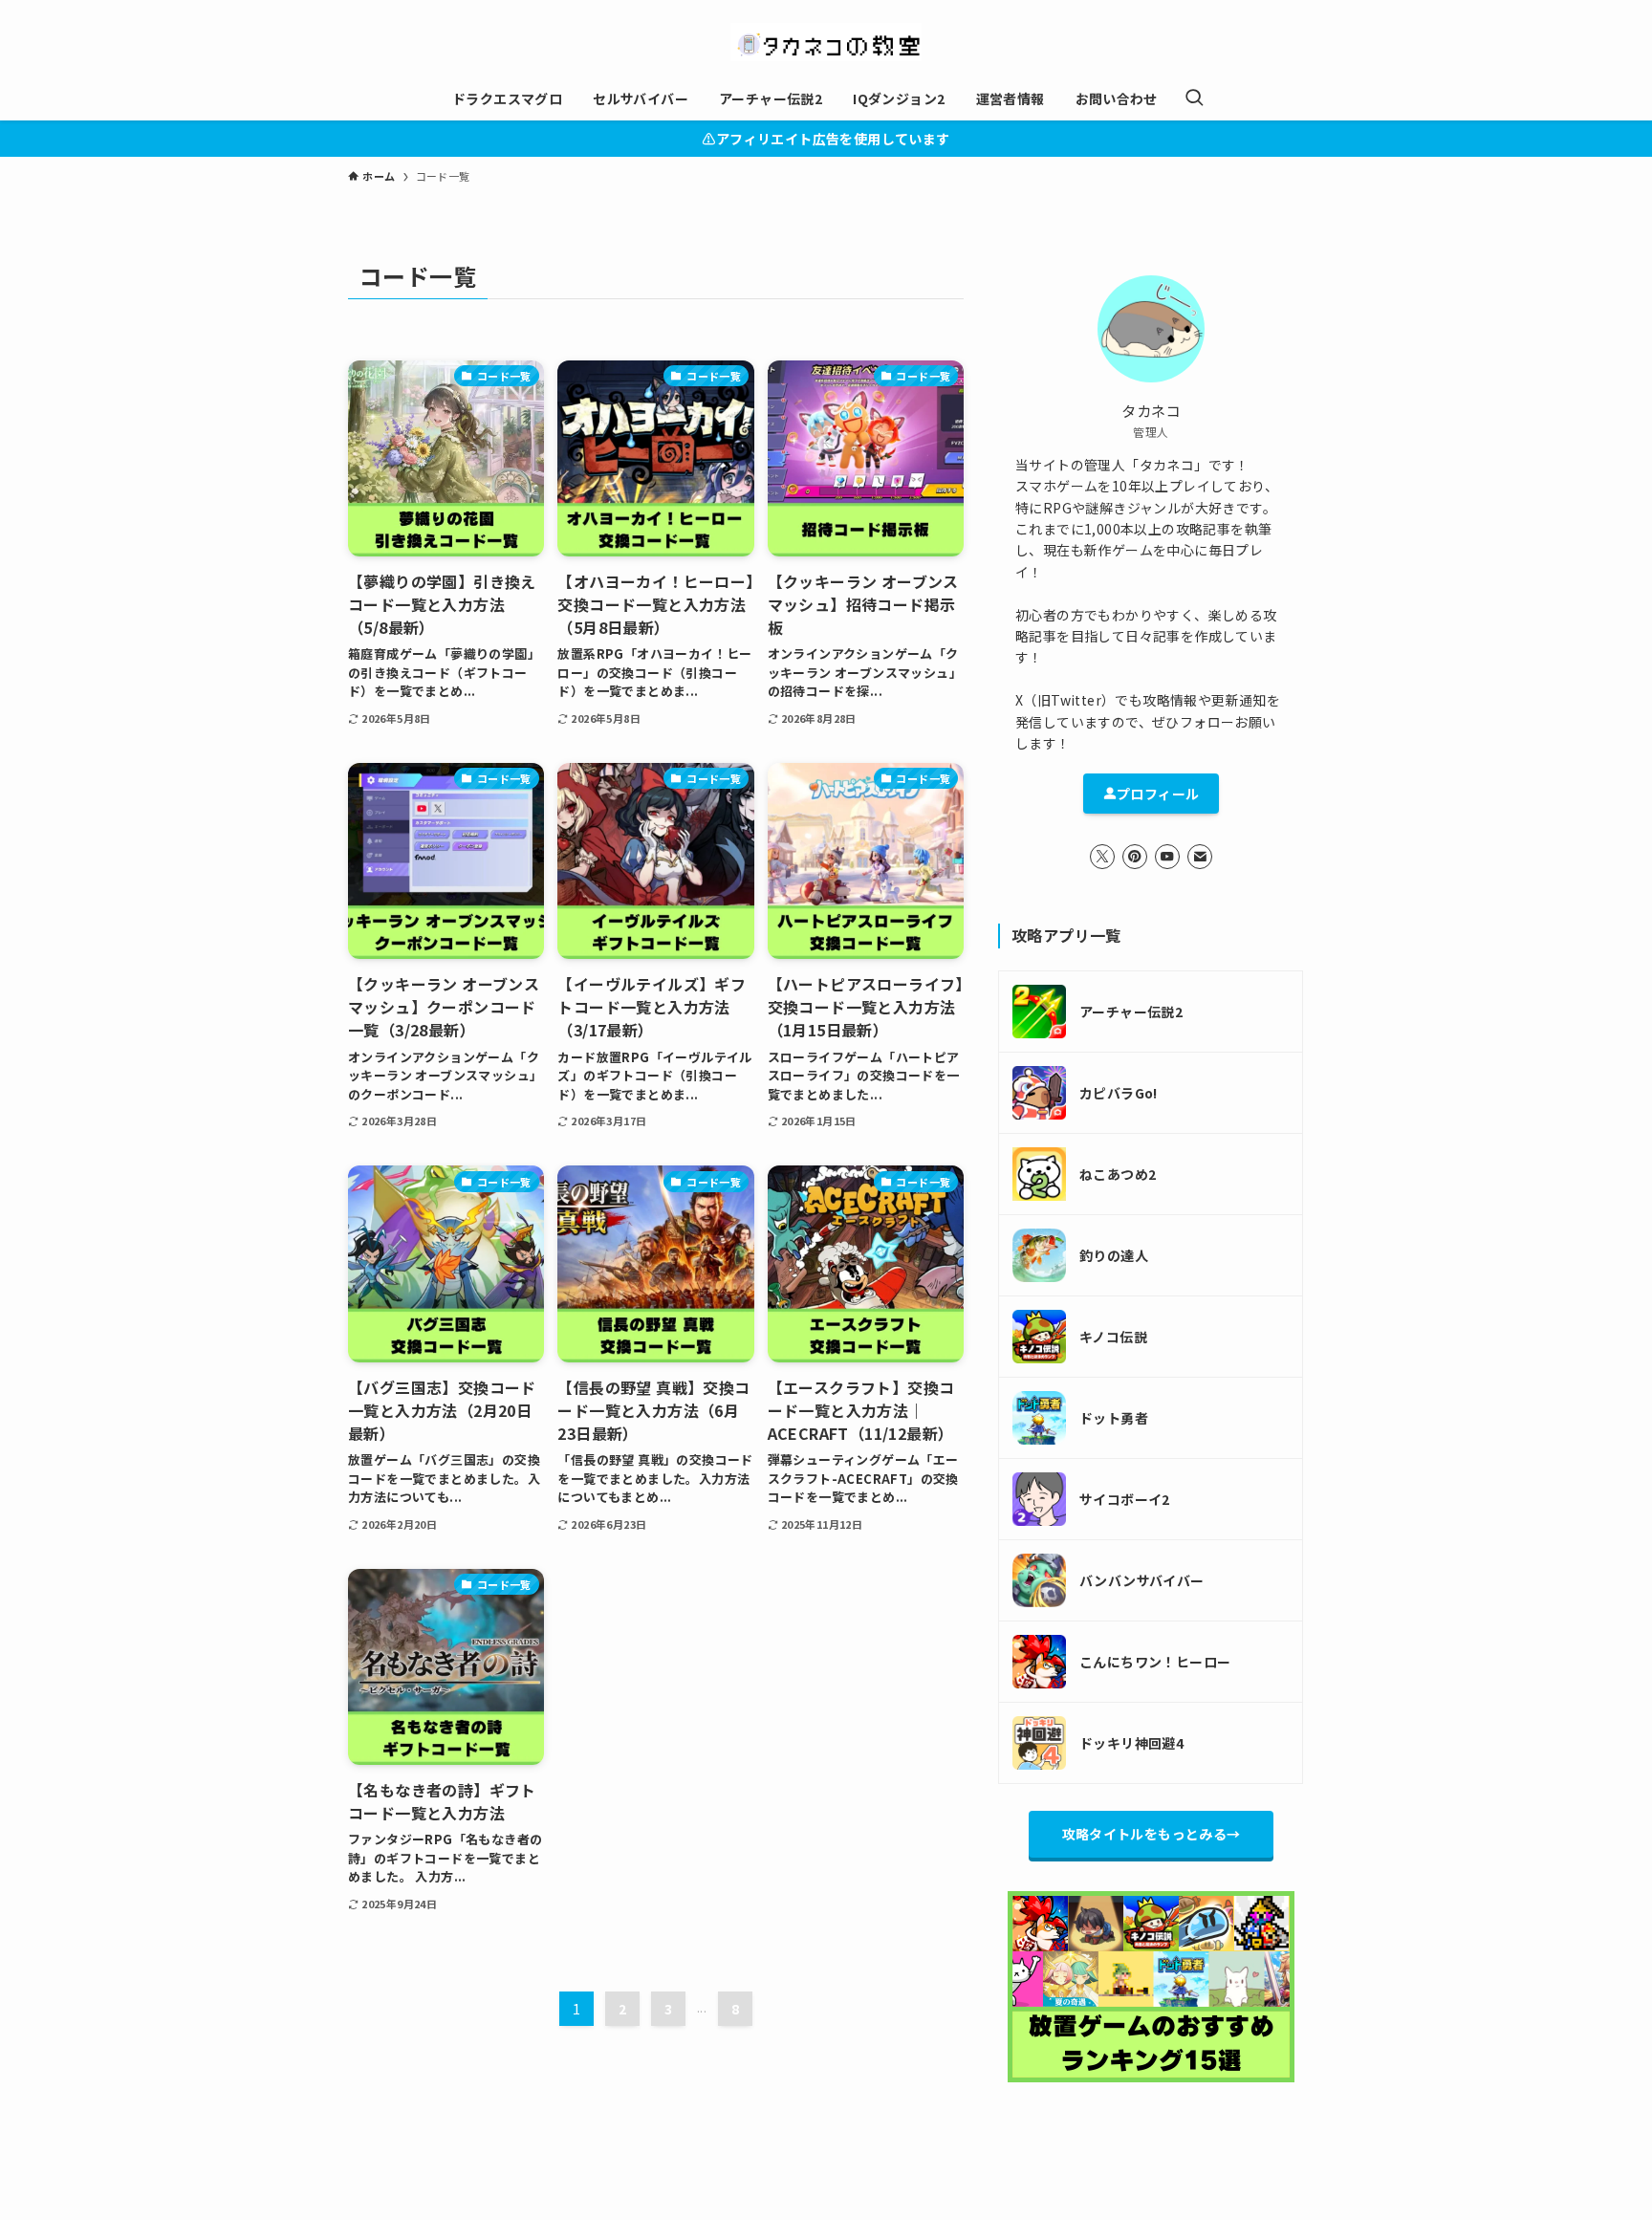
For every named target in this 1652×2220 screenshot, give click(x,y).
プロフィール (1158, 794)
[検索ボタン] (1194, 98)
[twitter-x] (1102, 857)
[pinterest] (1135, 857)
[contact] (1200, 857)
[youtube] (1167, 857)
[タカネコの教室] (826, 42)
